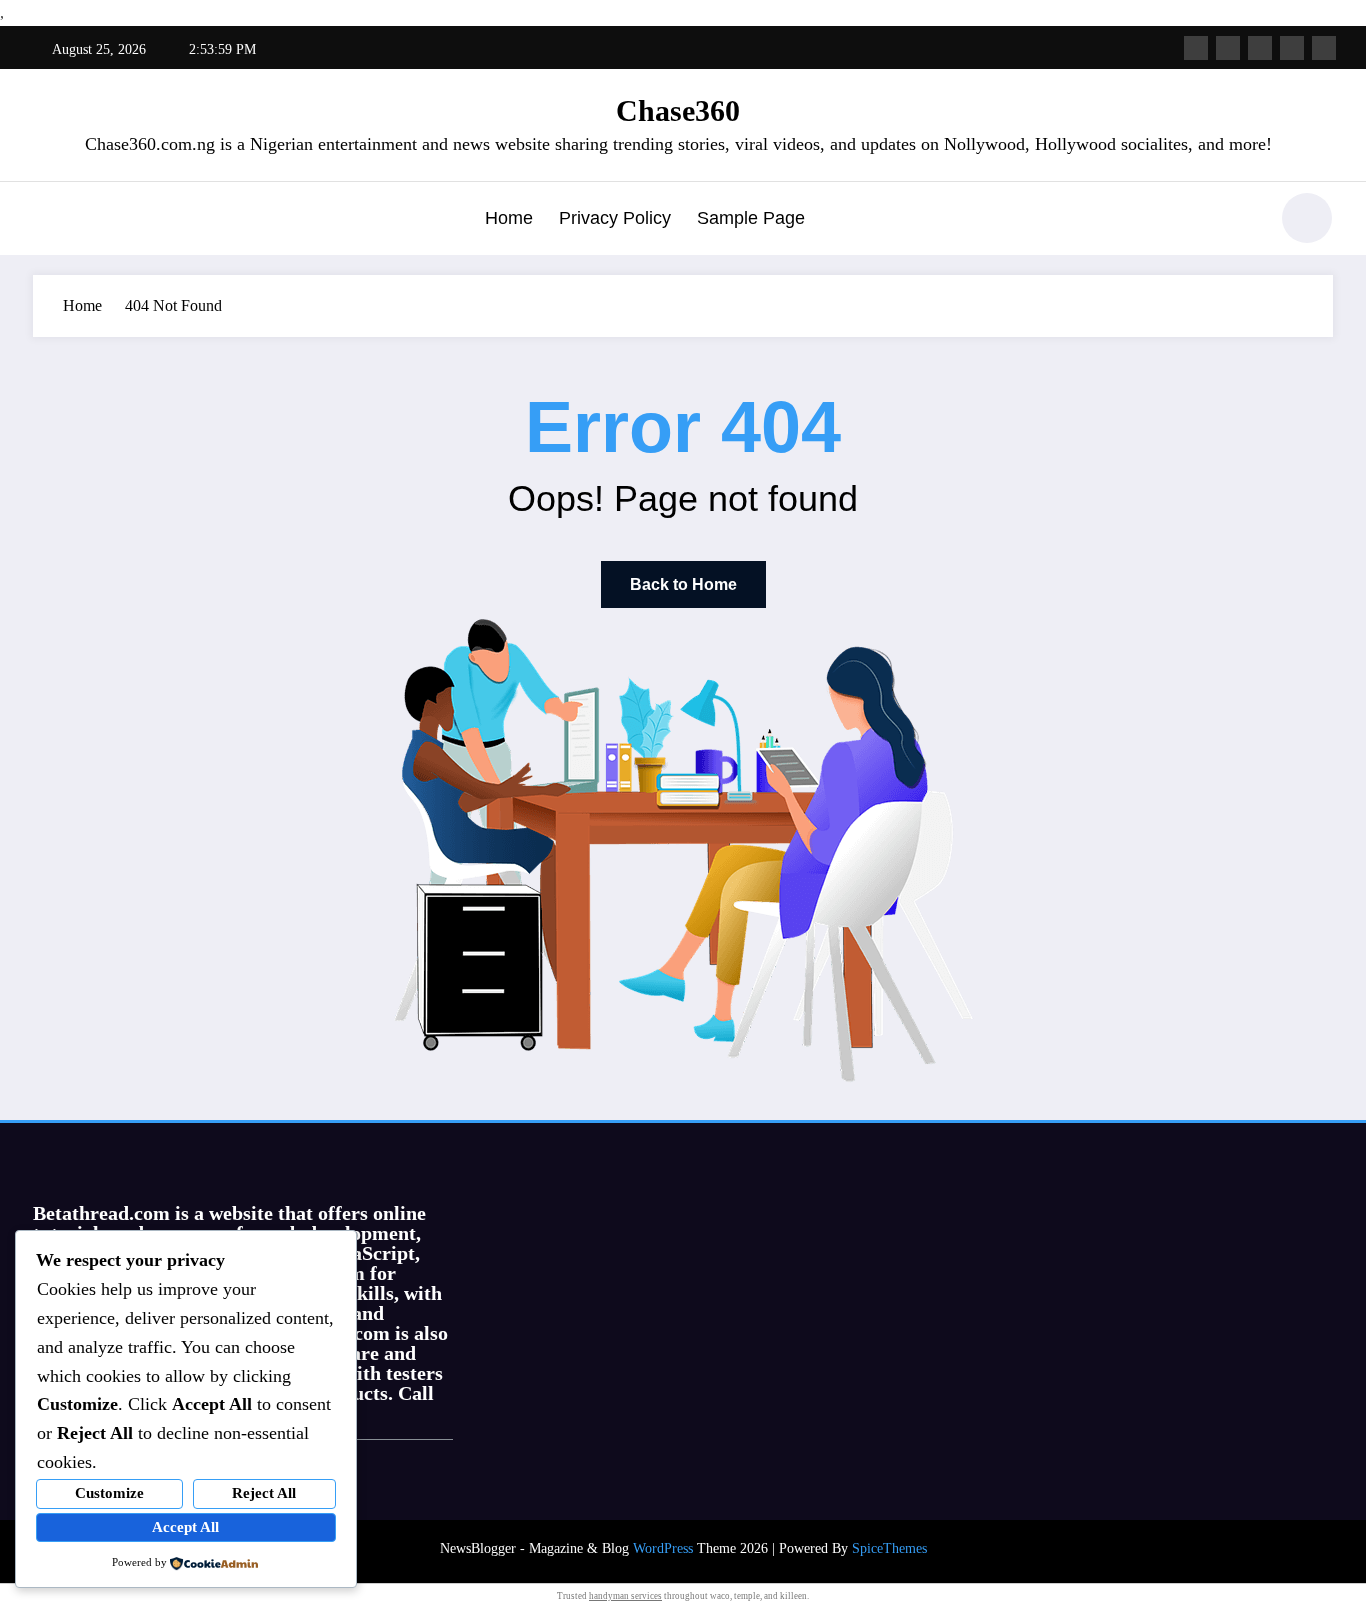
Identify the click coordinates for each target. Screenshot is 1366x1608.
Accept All (185, 1527)
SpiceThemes (889, 1548)
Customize (109, 1493)
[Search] (1242, 221)
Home (509, 218)
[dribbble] (1260, 48)
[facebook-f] (1196, 48)
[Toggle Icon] (48, 220)
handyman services (625, 1596)
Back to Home (683, 584)
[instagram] (1292, 48)
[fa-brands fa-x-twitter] (1228, 48)
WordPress (663, 1548)
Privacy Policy (615, 218)
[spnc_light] (1307, 218)
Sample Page (751, 218)
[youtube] (1324, 48)
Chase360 (678, 110)
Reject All (264, 1493)
